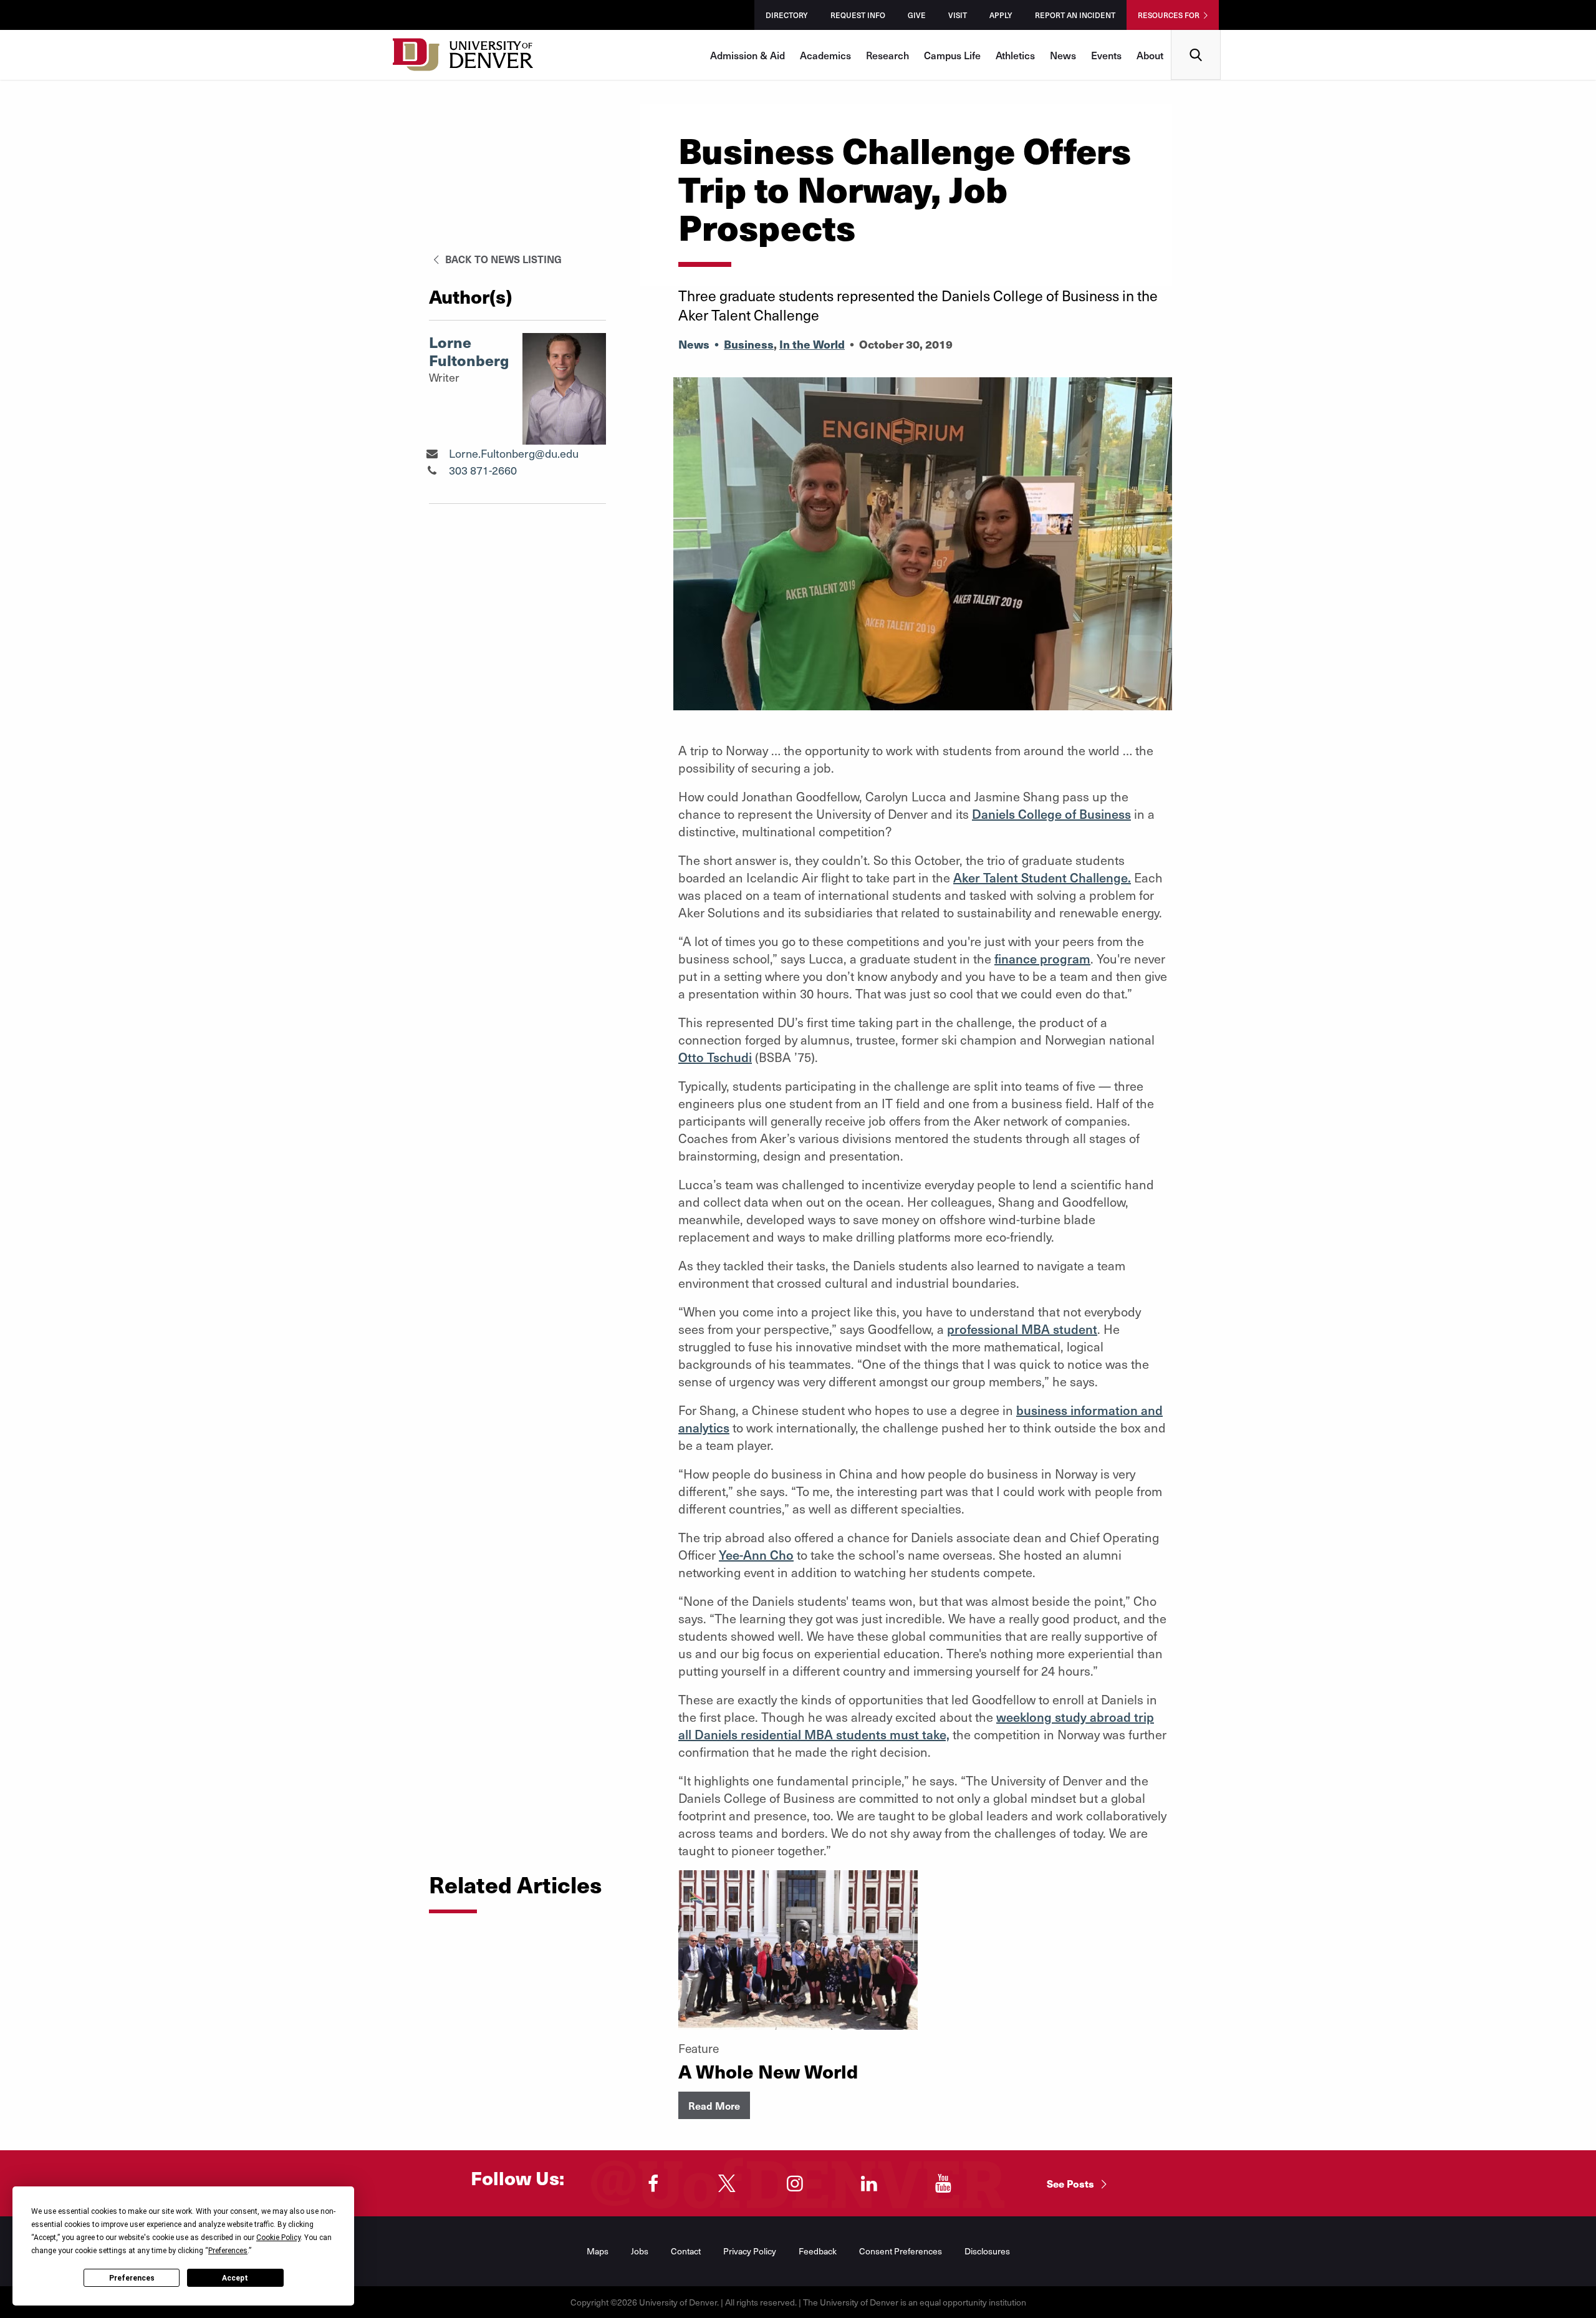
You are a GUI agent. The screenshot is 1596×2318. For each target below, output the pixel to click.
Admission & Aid (748, 55)
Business (749, 344)
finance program (1042, 959)
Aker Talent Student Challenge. (1042, 877)
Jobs (640, 2251)
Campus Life (952, 55)
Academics (825, 55)
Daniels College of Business (1051, 814)
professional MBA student (1022, 1329)
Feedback (818, 2251)
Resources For (1169, 15)
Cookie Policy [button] (278, 2238)
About (1150, 55)
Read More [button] (714, 2105)
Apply (1001, 15)
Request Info (858, 15)
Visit (958, 15)
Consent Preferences (901, 2251)
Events (1106, 55)
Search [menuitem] (1196, 35)
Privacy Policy (750, 2251)
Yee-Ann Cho (756, 1555)
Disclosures (987, 2251)
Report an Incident (1075, 15)
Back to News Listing (502, 259)
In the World (812, 344)
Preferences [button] (228, 2251)
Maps (598, 2251)
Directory (787, 15)
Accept (235, 2278)
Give (917, 15)
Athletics (1015, 55)
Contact (686, 2251)
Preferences (132, 2278)
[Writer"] (432, 453)
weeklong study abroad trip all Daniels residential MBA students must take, (916, 1726)
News (1063, 55)
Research (887, 55)
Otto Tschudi (715, 1057)
